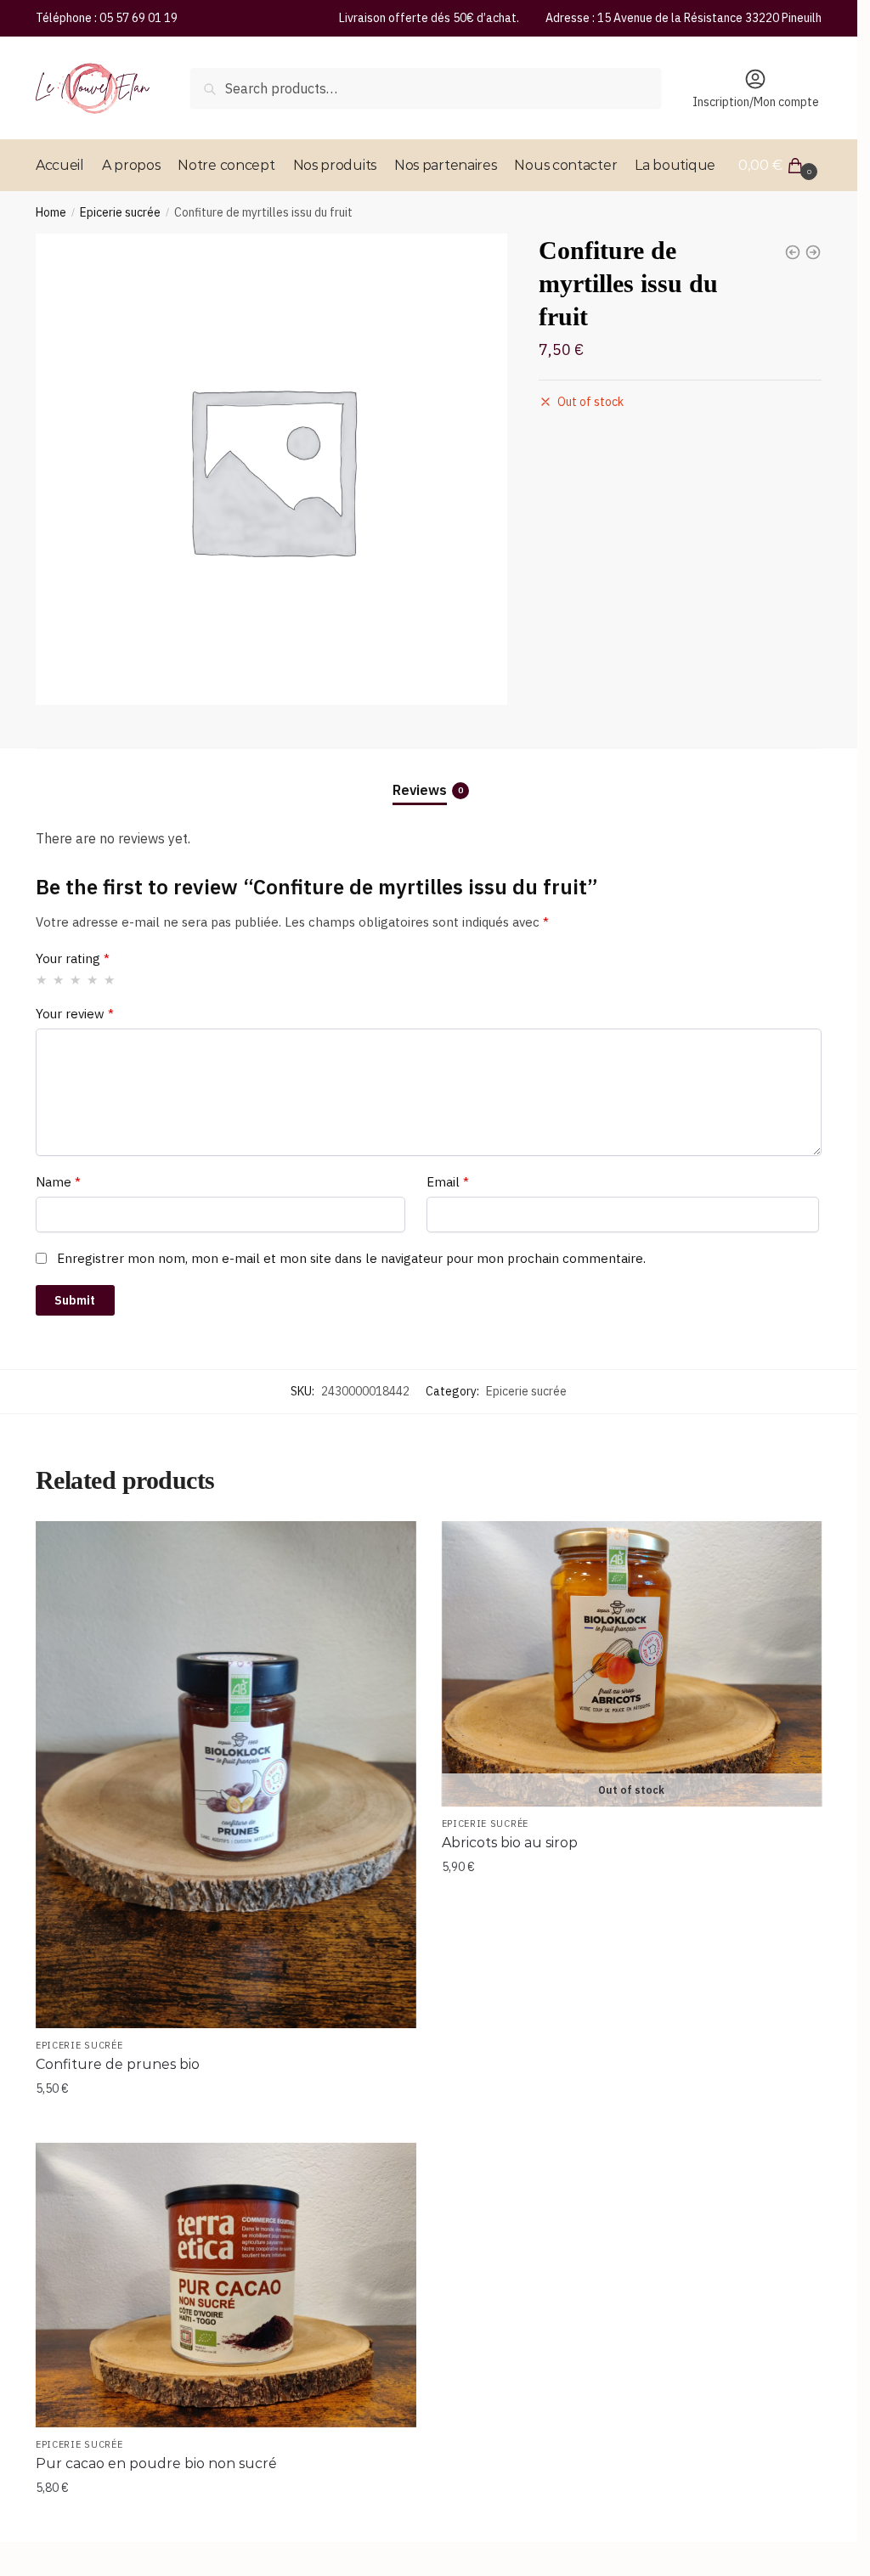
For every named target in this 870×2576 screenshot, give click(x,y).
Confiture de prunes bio (118, 2064)
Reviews (420, 790)
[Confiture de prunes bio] (226, 1775)
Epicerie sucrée (120, 212)
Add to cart (226, 2122)
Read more (631, 2122)
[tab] (429, 776)
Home (51, 212)
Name (58, 1182)
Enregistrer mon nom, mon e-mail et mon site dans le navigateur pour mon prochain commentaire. (351, 1258)
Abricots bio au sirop (510, 1843)
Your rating (73, 958)
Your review (75, 1014)
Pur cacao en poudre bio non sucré (156, 2463)
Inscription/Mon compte (756, 102)
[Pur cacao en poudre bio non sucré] (226, 2286)
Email (448, 1182)
